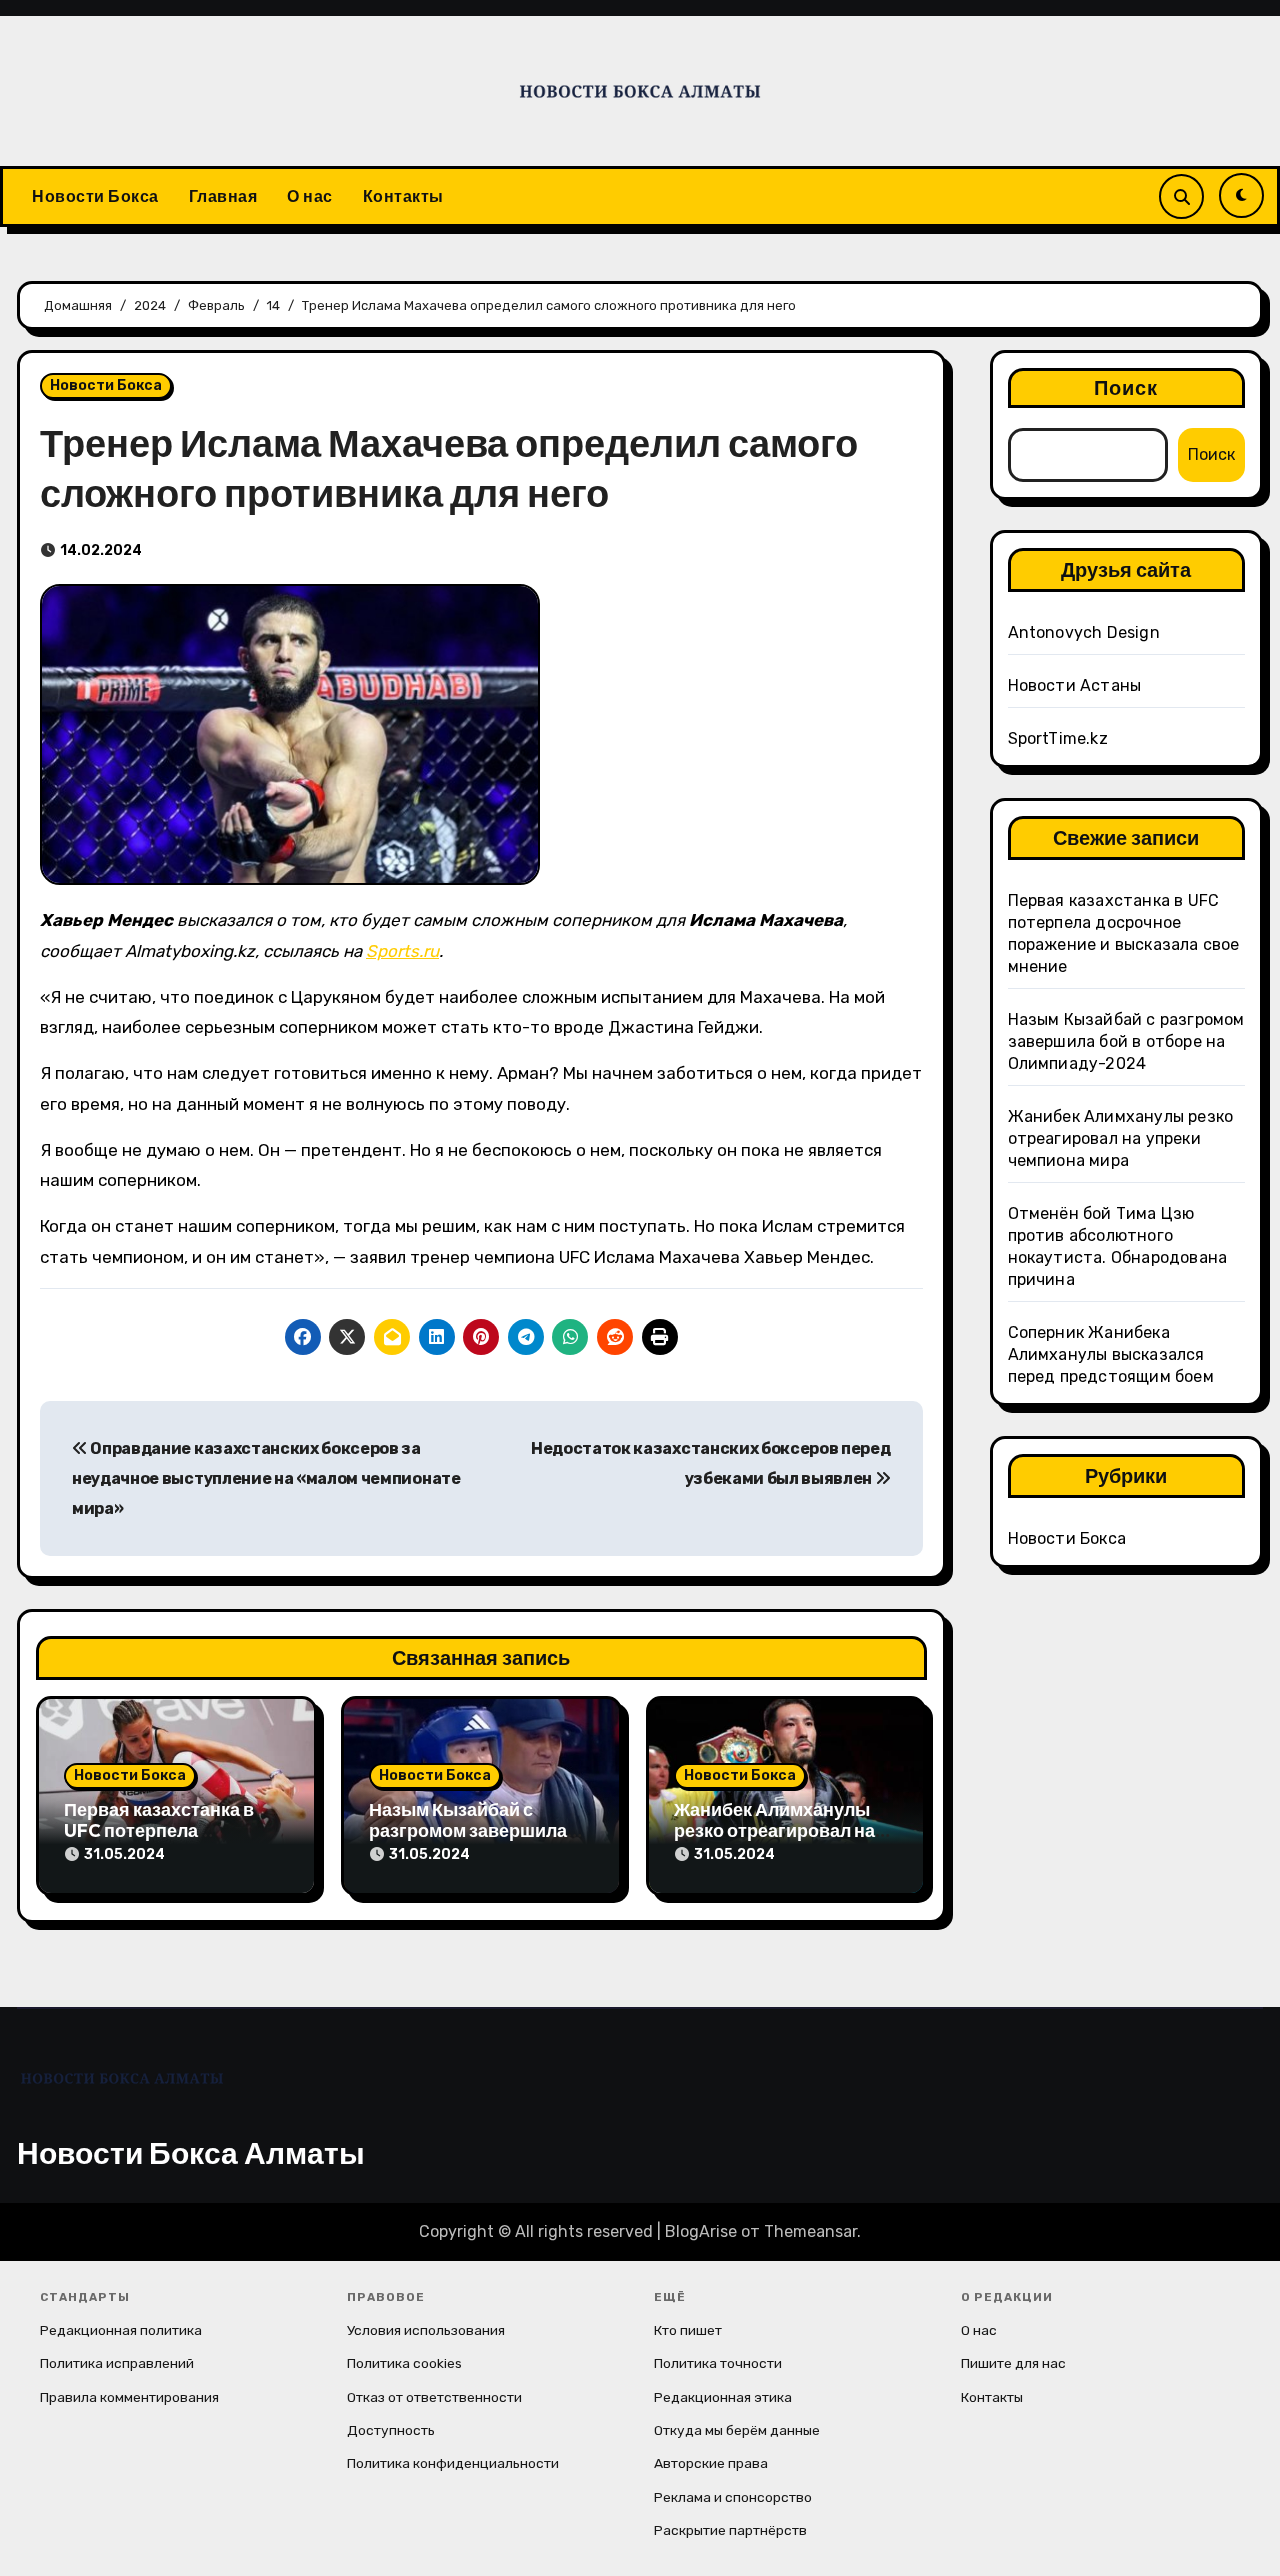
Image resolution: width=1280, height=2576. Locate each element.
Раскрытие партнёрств (730, 2530)
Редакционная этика (723, 2397)
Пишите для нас (1013, 2363)
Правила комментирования (129, 2397)
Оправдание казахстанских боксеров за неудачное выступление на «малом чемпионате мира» (266, 1479)
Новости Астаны (1075, 685)
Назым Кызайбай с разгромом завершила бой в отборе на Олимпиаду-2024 (1126, 1041)
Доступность (391, 2430)
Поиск (1126, 387)
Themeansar (810, 2231)
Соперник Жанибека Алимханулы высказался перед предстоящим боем (1111, 1354)
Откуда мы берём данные (737, 2430)
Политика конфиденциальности (453, 2463)
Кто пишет (688, 2330)
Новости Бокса (95, 196)
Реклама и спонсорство (733, 2497)
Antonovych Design (1084, 632)
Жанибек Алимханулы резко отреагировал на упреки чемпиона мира (774, 1831)
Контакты (403, 196)
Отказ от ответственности (434, 2397)
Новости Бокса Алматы (191, 2153)
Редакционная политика (121, 2330)
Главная (223, 196)
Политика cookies (404, 2363)
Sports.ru (402, 951)
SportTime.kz (1058, 738)
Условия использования (426, 2330)
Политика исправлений (117, 2363)
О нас (310, 196)
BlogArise (701, 2231)
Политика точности (718, 2363)
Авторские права (711, 2463)
